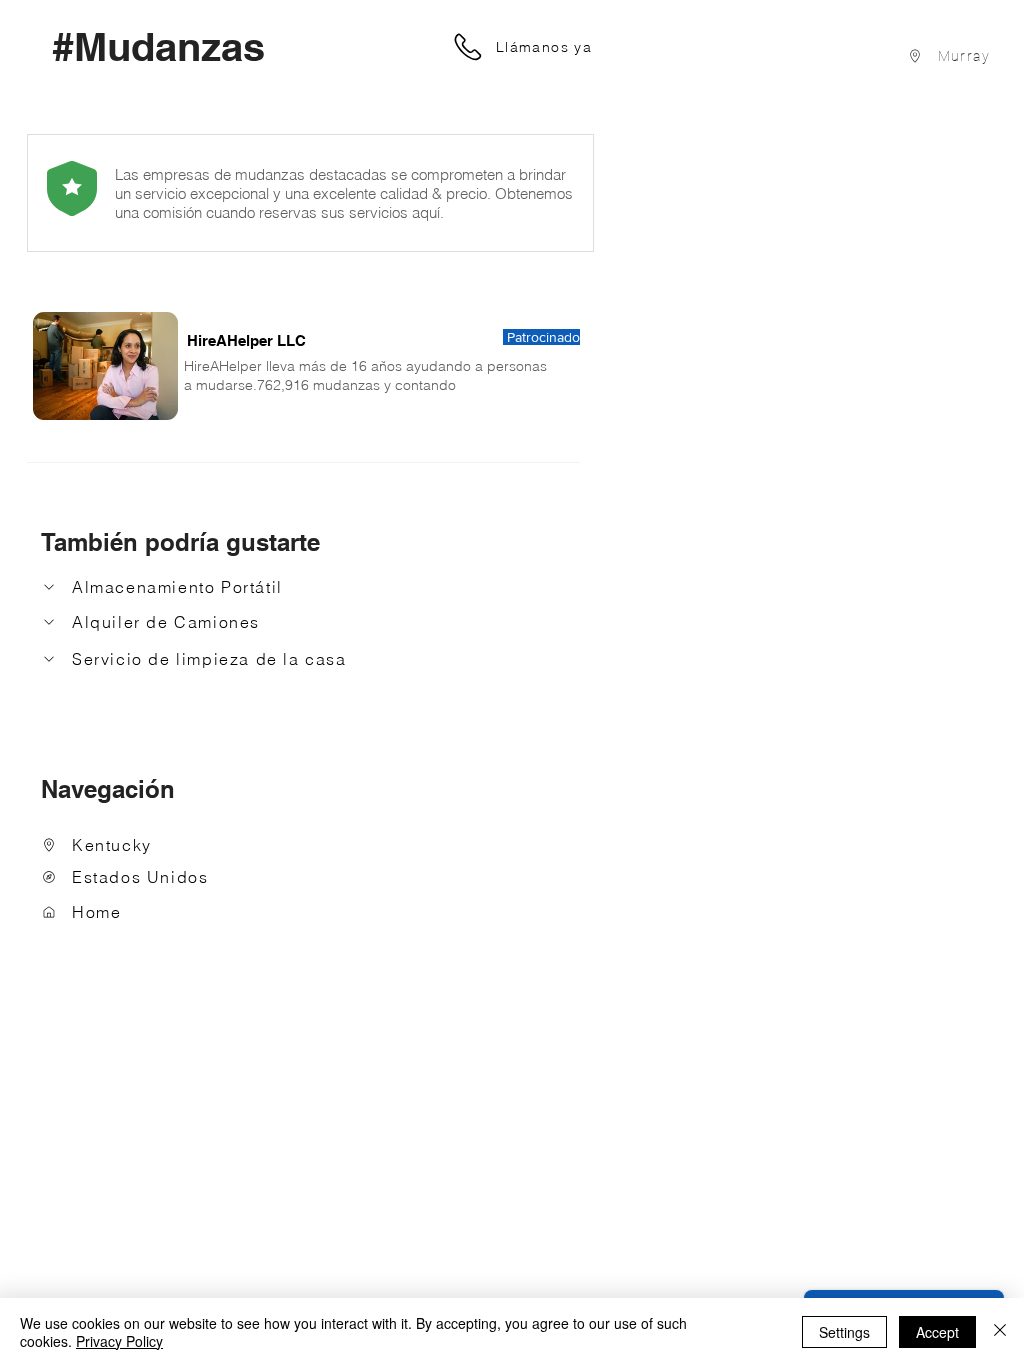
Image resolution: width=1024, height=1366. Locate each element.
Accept (937, 1332)
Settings (844, 1332)
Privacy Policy (119, 1341)
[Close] (1000, 1332)
